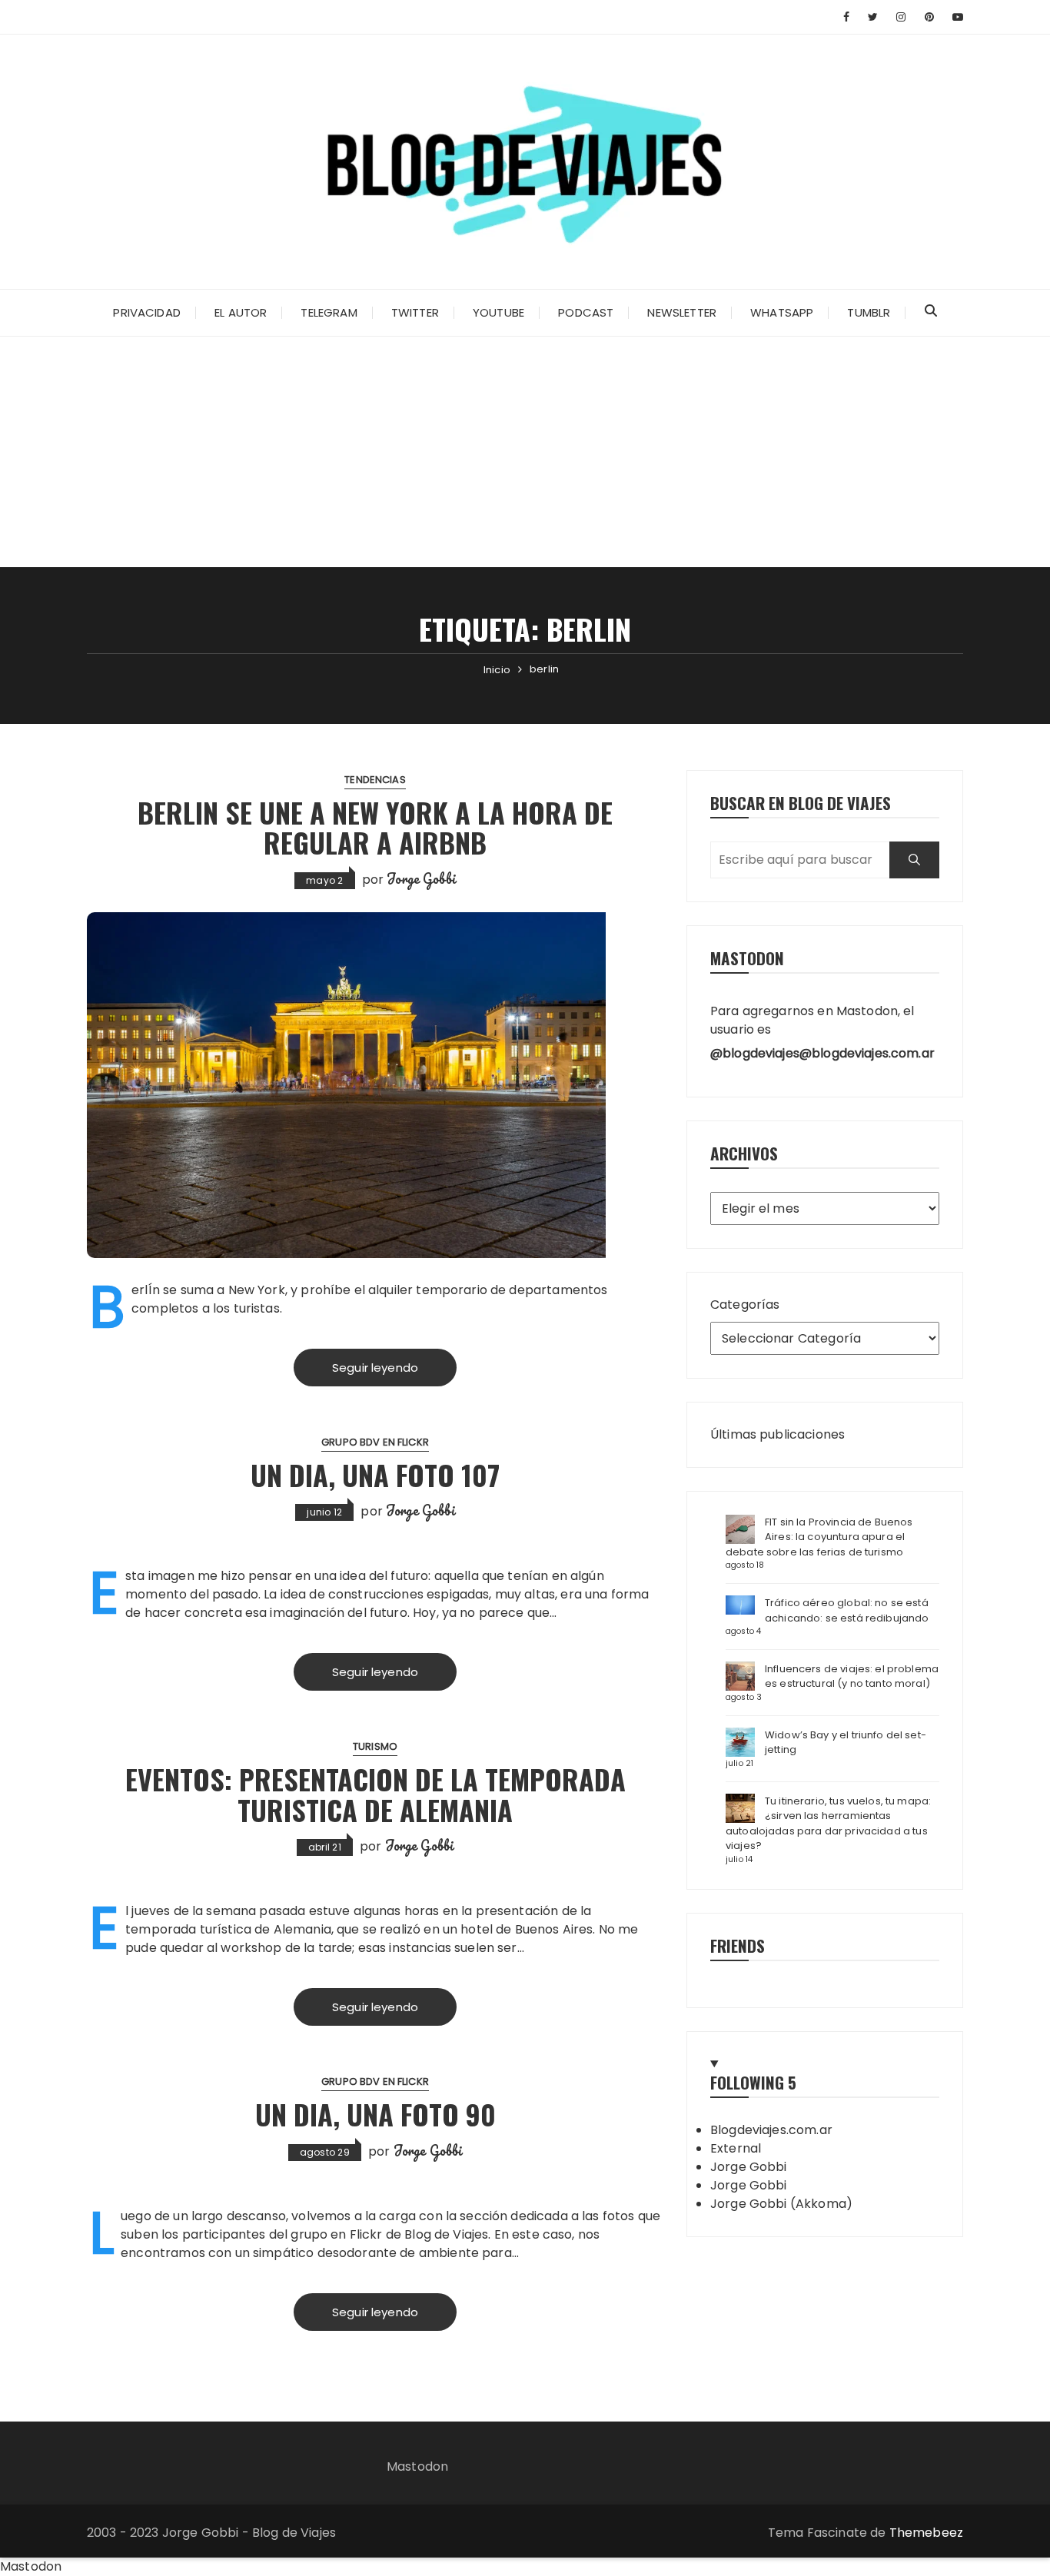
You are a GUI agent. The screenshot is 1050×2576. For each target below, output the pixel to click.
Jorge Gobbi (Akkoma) (781, 2204)
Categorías (745, 1305)
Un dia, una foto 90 (375, 2114)
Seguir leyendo (375, 1368)
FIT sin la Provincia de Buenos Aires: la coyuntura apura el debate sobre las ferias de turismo (819, 1537)
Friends (738, 1945)
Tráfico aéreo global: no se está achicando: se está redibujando (847, 1610)
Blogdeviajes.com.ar (771, 2130)
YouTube (498, 312)
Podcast (586, 312)
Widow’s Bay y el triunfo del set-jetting (846, 1743)
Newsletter (682, 312)
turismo (375, 1746)
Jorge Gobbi (421, 878)
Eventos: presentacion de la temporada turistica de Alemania (375, 1794)
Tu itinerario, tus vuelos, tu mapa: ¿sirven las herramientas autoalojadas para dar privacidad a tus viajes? (828, 1824)
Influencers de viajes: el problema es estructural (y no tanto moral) (852, 1676)
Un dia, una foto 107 (375, 1474)
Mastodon (417, 2466)
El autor (241, 312)
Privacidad (147, 312)
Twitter (415, 312)
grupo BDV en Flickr (375, 1442)
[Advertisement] (525, 452)
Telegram (329, 312)
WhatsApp (782, 312)
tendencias (375, 780)
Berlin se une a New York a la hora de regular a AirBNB (375, 827)
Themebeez (926, 2533)
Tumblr (869, 312)
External (736, 2148)
